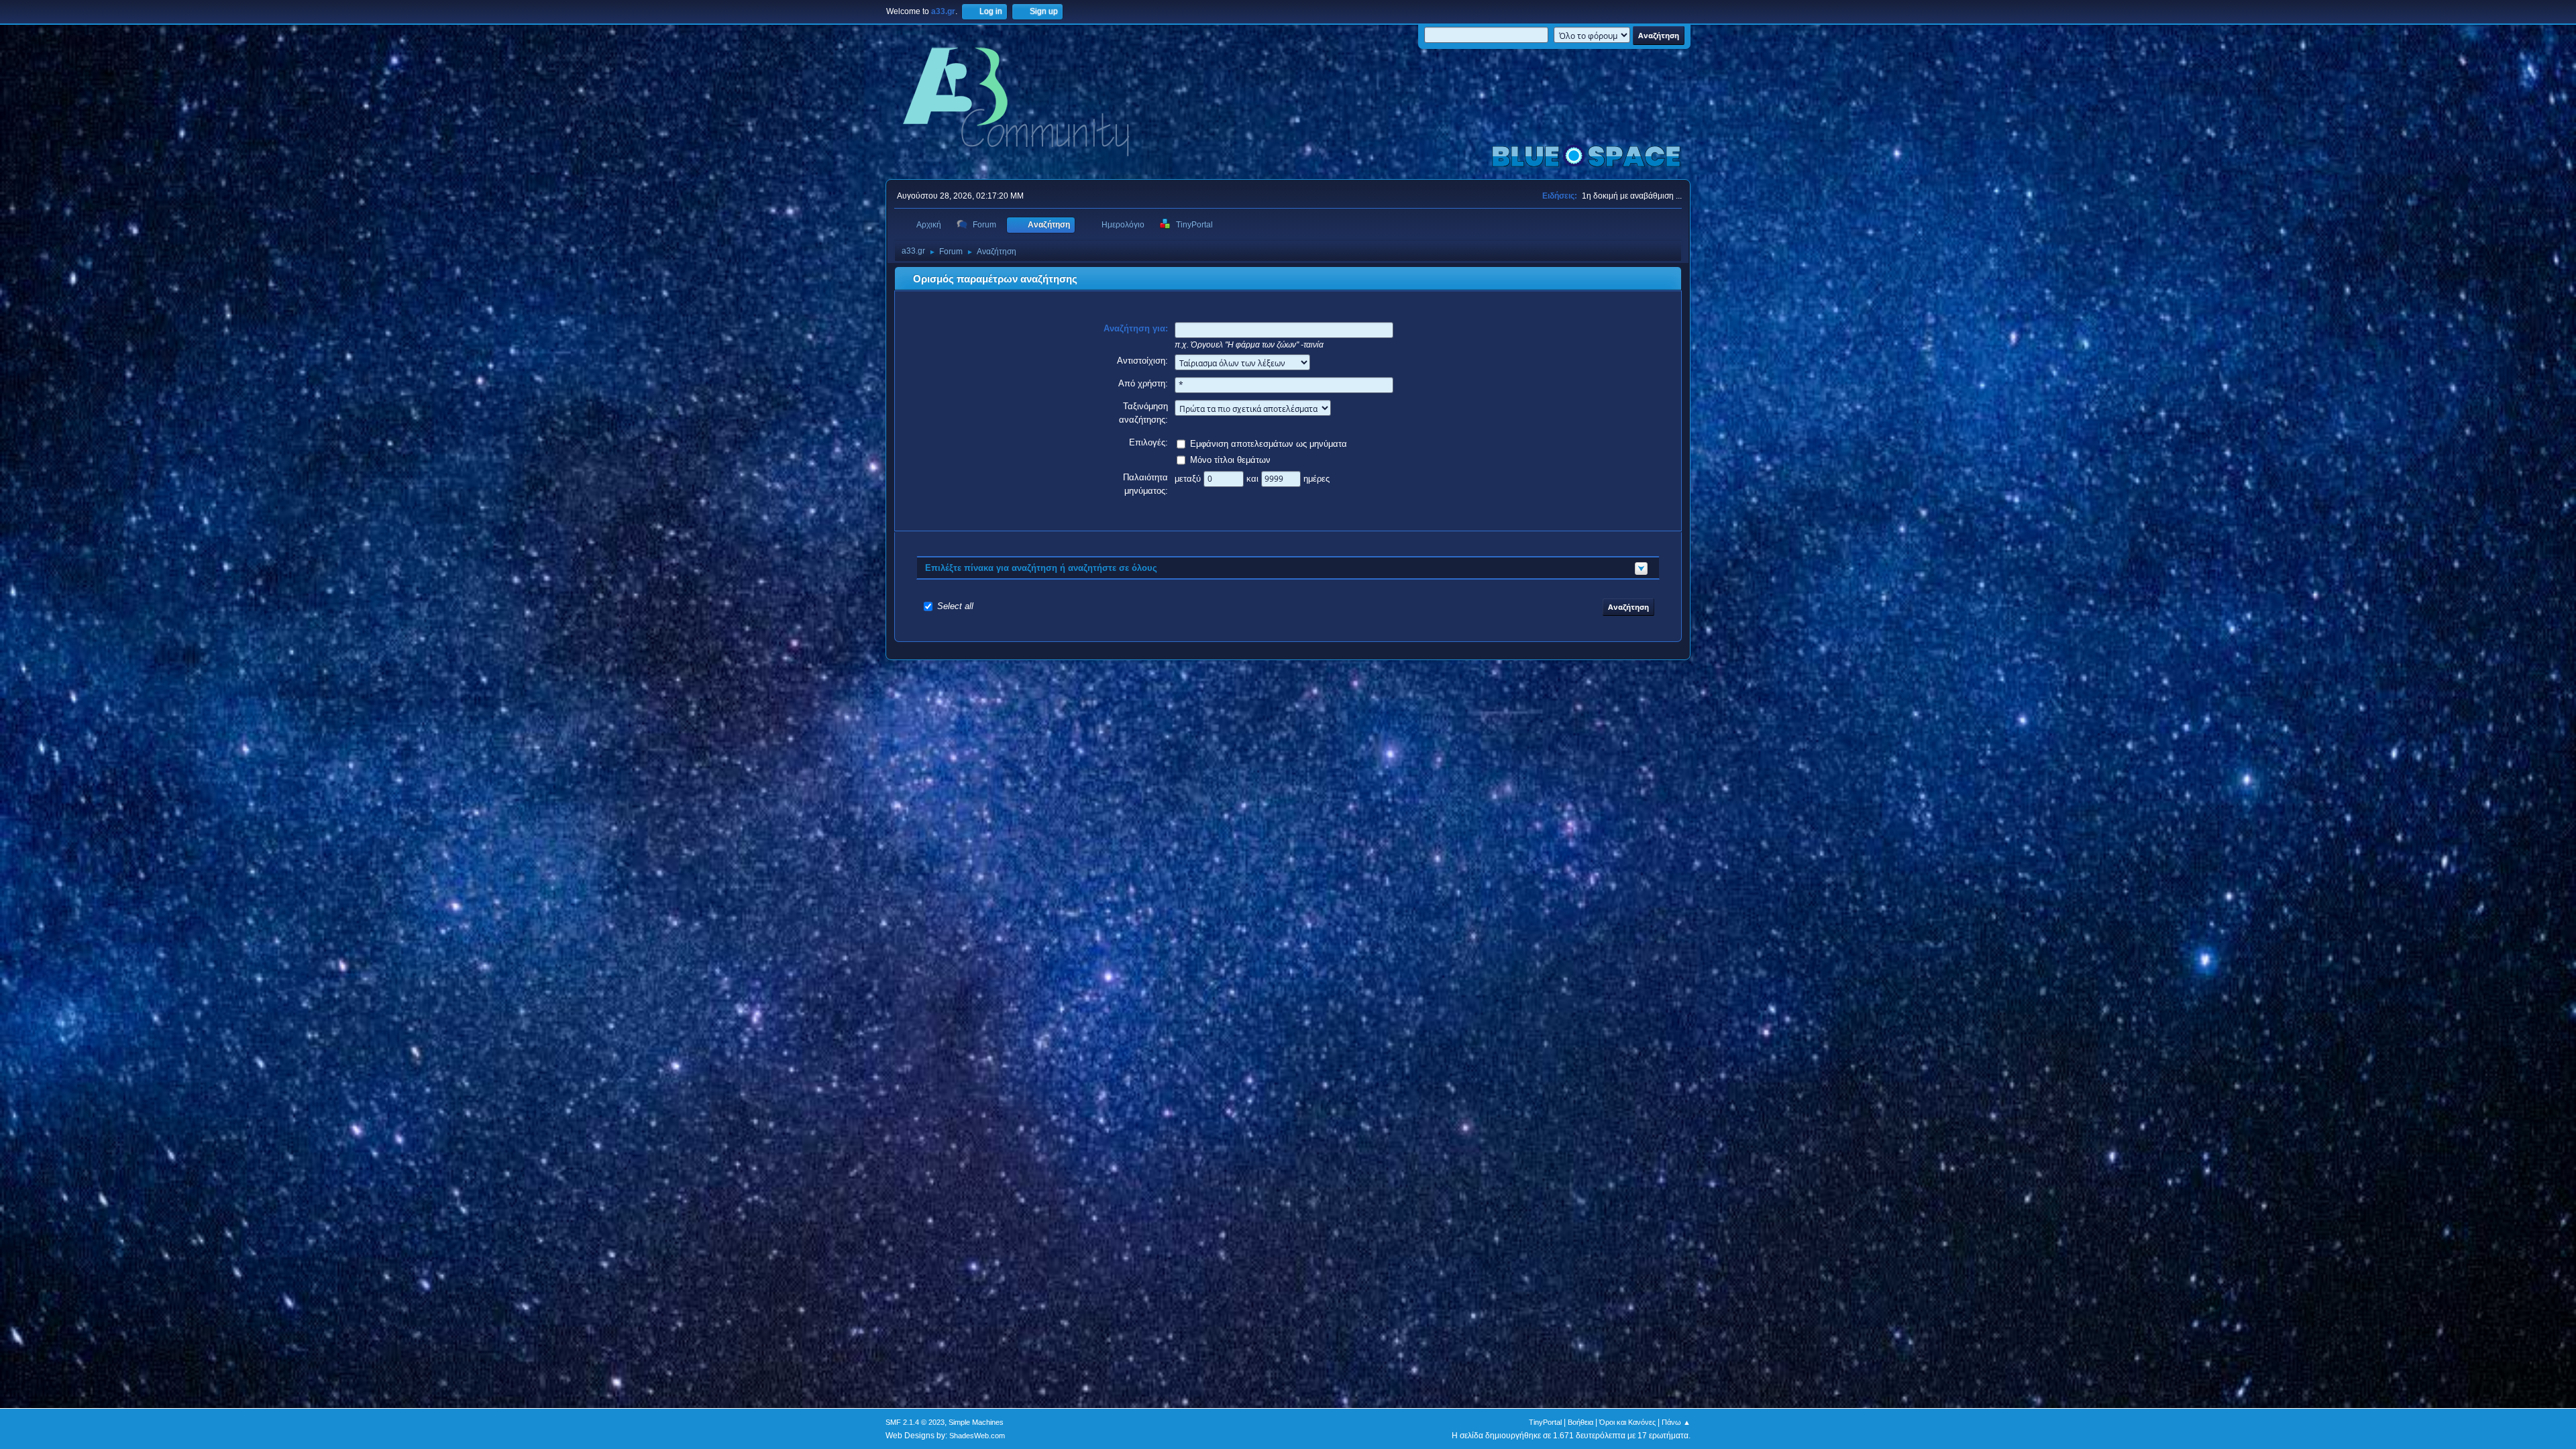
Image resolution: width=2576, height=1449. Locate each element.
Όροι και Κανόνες (1627, 1422)
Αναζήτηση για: (1136, 328)
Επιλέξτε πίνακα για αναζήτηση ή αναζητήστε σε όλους (1041, 568)
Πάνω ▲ (1676, 1422)
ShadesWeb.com (977, 1436)
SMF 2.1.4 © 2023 (915, 1422)
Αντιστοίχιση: (1142, 361)
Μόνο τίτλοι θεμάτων (1230, 460)
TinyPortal (1545, 1422)
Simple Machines (976, 1422)
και (1254, 479)
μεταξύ (1189, 479)
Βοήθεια (1580, 1422)
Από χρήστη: (1143, 383)
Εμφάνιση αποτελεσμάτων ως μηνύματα (1269, 444)
